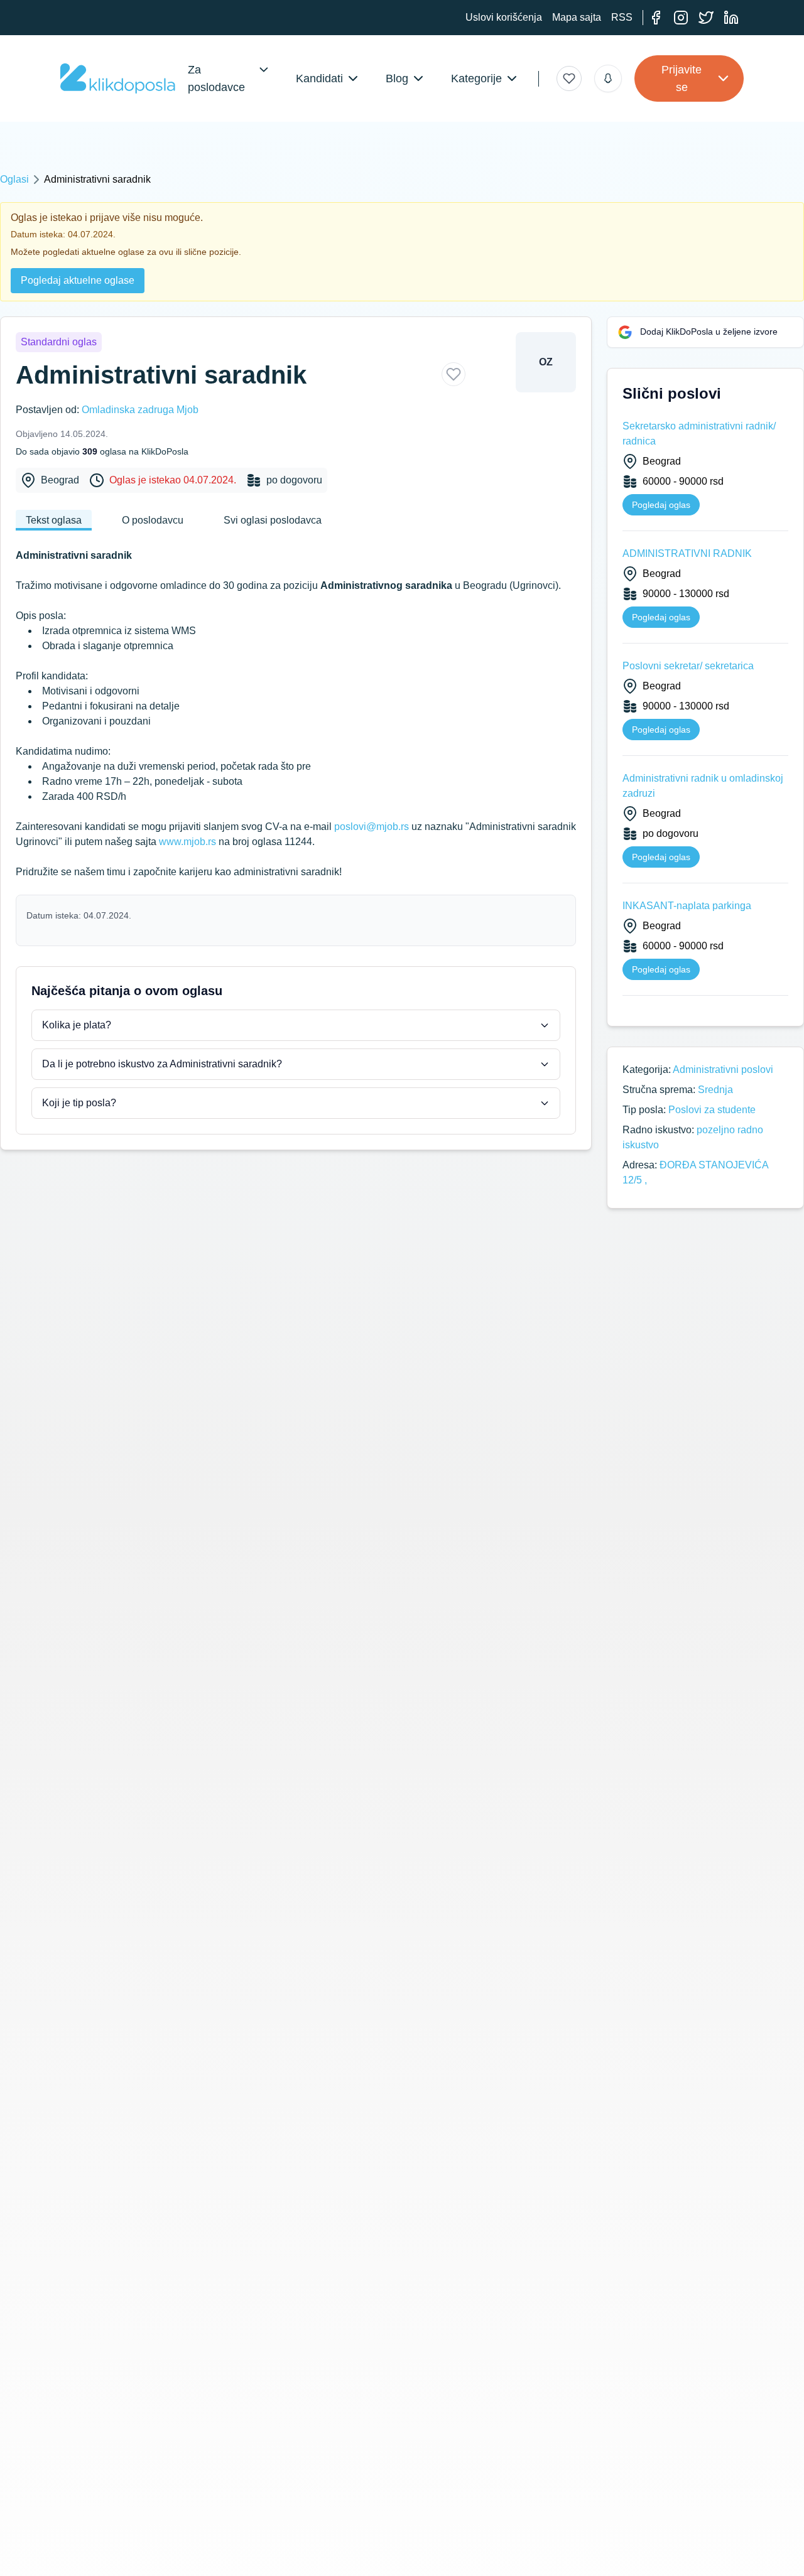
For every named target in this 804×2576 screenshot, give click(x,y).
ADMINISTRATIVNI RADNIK (687, 553)
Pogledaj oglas (661, 505)
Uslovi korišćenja (504, 17)
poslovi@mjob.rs (372, 827)
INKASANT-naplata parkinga (687, 906)
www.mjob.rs (187, 842)
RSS (622, 17)
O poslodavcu (153, 520)
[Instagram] (681, 18)
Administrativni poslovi (723, 1070)
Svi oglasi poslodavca (273, 520)
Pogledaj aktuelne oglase (78, 280)
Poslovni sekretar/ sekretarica (688, 666)
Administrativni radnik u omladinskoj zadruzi (703, 786)
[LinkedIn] (731, 18)
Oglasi (14, 179)
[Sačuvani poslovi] (569, 78)
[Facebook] (656, 18)
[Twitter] (706, 18)
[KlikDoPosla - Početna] (118, 78)
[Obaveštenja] (608, 78)
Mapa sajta (577, 17)
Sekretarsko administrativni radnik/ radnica (699, 434)
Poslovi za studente (712, 1110)
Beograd (60, 480)
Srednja (715, 1090)
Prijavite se (682, 78)
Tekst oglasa (54, 520)
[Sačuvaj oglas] (454, 374)
